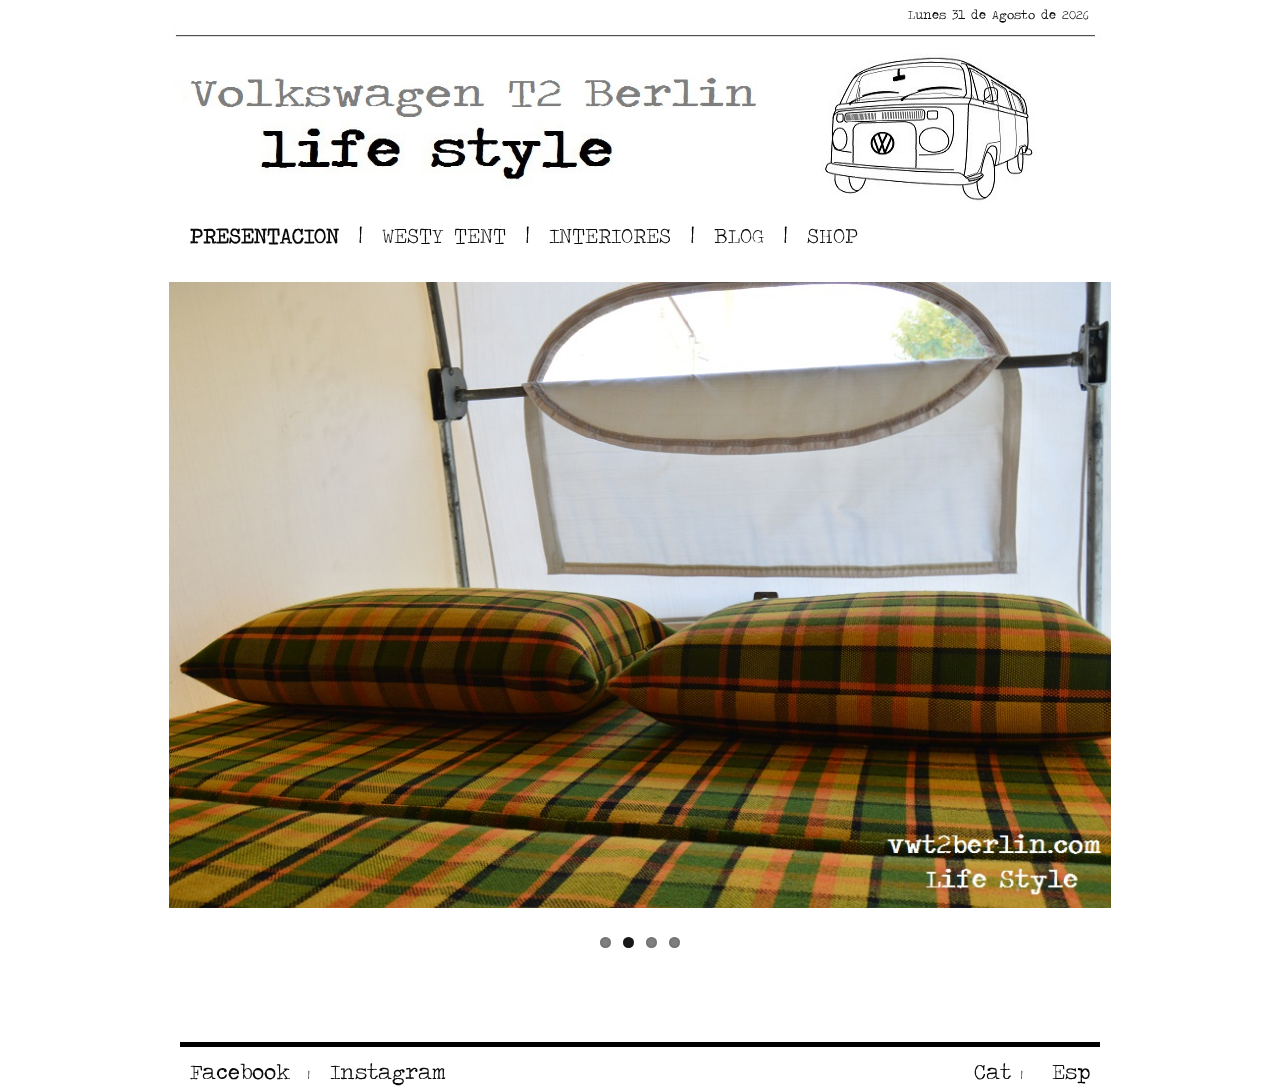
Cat (992, 1071)
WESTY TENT (444, 235)
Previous (139, 595)
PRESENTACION (264, 235)
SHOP (832, 235)
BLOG (739, 235)
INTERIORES (610, 235)
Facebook (240, 1071)
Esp (1066, 1071)
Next (1141, 595)
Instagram (383, 1071)
